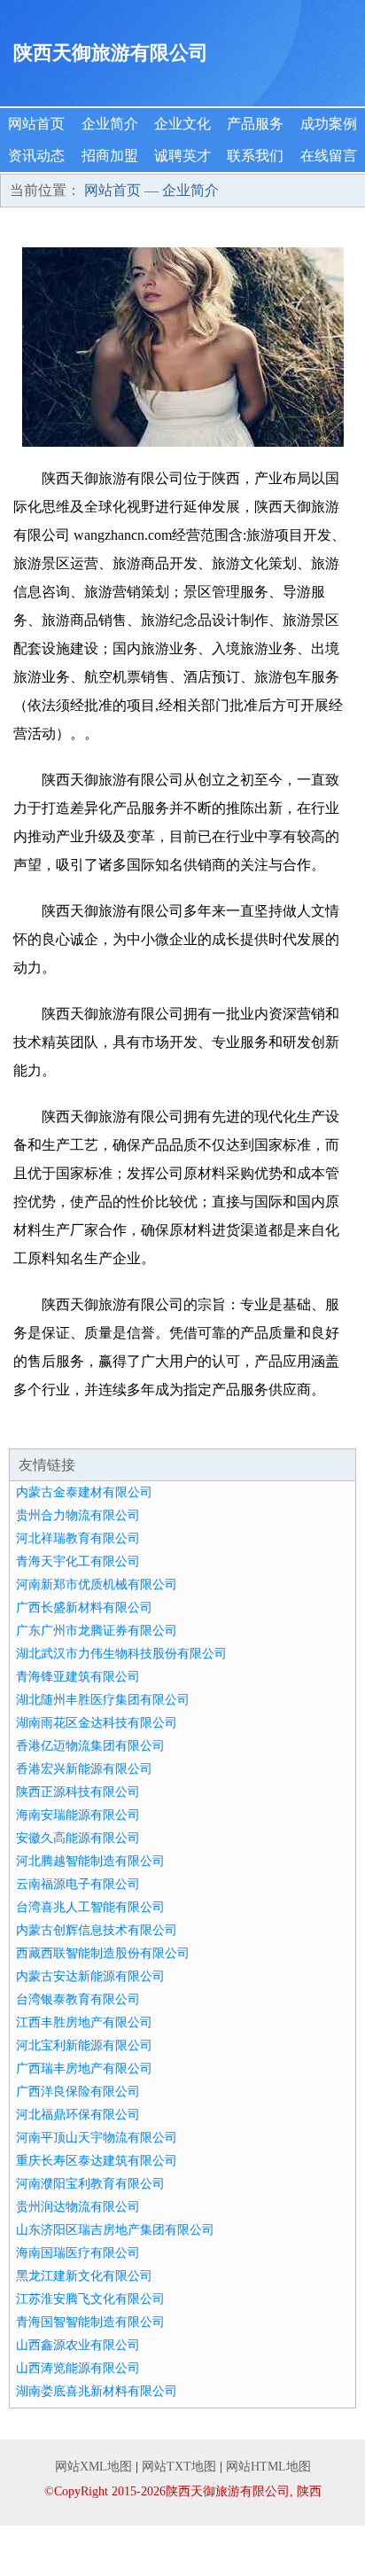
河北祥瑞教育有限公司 (78, 1538)
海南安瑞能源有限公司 (78, 1815)
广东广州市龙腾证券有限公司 (97, 1631)
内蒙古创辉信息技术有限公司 (97, 1930)
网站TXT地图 (179, 2467)
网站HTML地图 (268, 2467)
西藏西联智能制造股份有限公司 (103, 1953)
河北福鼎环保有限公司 (78, 2115)
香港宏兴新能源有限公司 (84, 1769)
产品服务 (255, 124)
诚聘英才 (182, 156)
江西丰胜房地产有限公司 (84, 2022)
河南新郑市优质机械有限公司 (97, 1585)
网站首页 (36, 124)
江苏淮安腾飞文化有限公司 (90, 2299)
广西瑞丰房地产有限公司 (84, 2069)
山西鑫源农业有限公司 (78, 2345)
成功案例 (329, 124)
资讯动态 (36, 156)
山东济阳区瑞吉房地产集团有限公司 (115, 2230)
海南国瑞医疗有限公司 (78, 2253)
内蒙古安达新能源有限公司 (90, 1976)
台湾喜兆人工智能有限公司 (90, 1907)
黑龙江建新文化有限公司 (84, 2276)
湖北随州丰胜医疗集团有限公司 (103, 1700)
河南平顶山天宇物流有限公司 (97, 2138)
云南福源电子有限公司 (78, 1884)
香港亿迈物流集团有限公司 (90, 1746)
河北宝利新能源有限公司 (84, 2045)
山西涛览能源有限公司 (78, 2368)
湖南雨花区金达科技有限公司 (97, 1723)
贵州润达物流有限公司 (78, 2207)
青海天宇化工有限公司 (78, 1561)
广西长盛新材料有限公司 (84, 1608)
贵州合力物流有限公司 (78, 1515)
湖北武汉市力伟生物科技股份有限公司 (121, 1654)
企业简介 (110, 124)
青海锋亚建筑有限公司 (78, 1677)
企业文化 (182, 124)
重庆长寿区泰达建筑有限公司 (97, 2161)
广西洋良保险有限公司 (78, 2092)
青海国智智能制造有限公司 (90, 2322)
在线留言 (329, 156)
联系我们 (255, 156)
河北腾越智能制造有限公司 (90, 1861)
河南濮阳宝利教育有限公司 (90, 2184)
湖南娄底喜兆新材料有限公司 (97, 2391)
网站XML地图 (93, 2467)
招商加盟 (110, 156)
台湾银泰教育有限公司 (78, 1999)
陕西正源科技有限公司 (78, 1792)
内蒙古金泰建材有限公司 (84, 1492)
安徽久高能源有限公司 (78, 1838)
